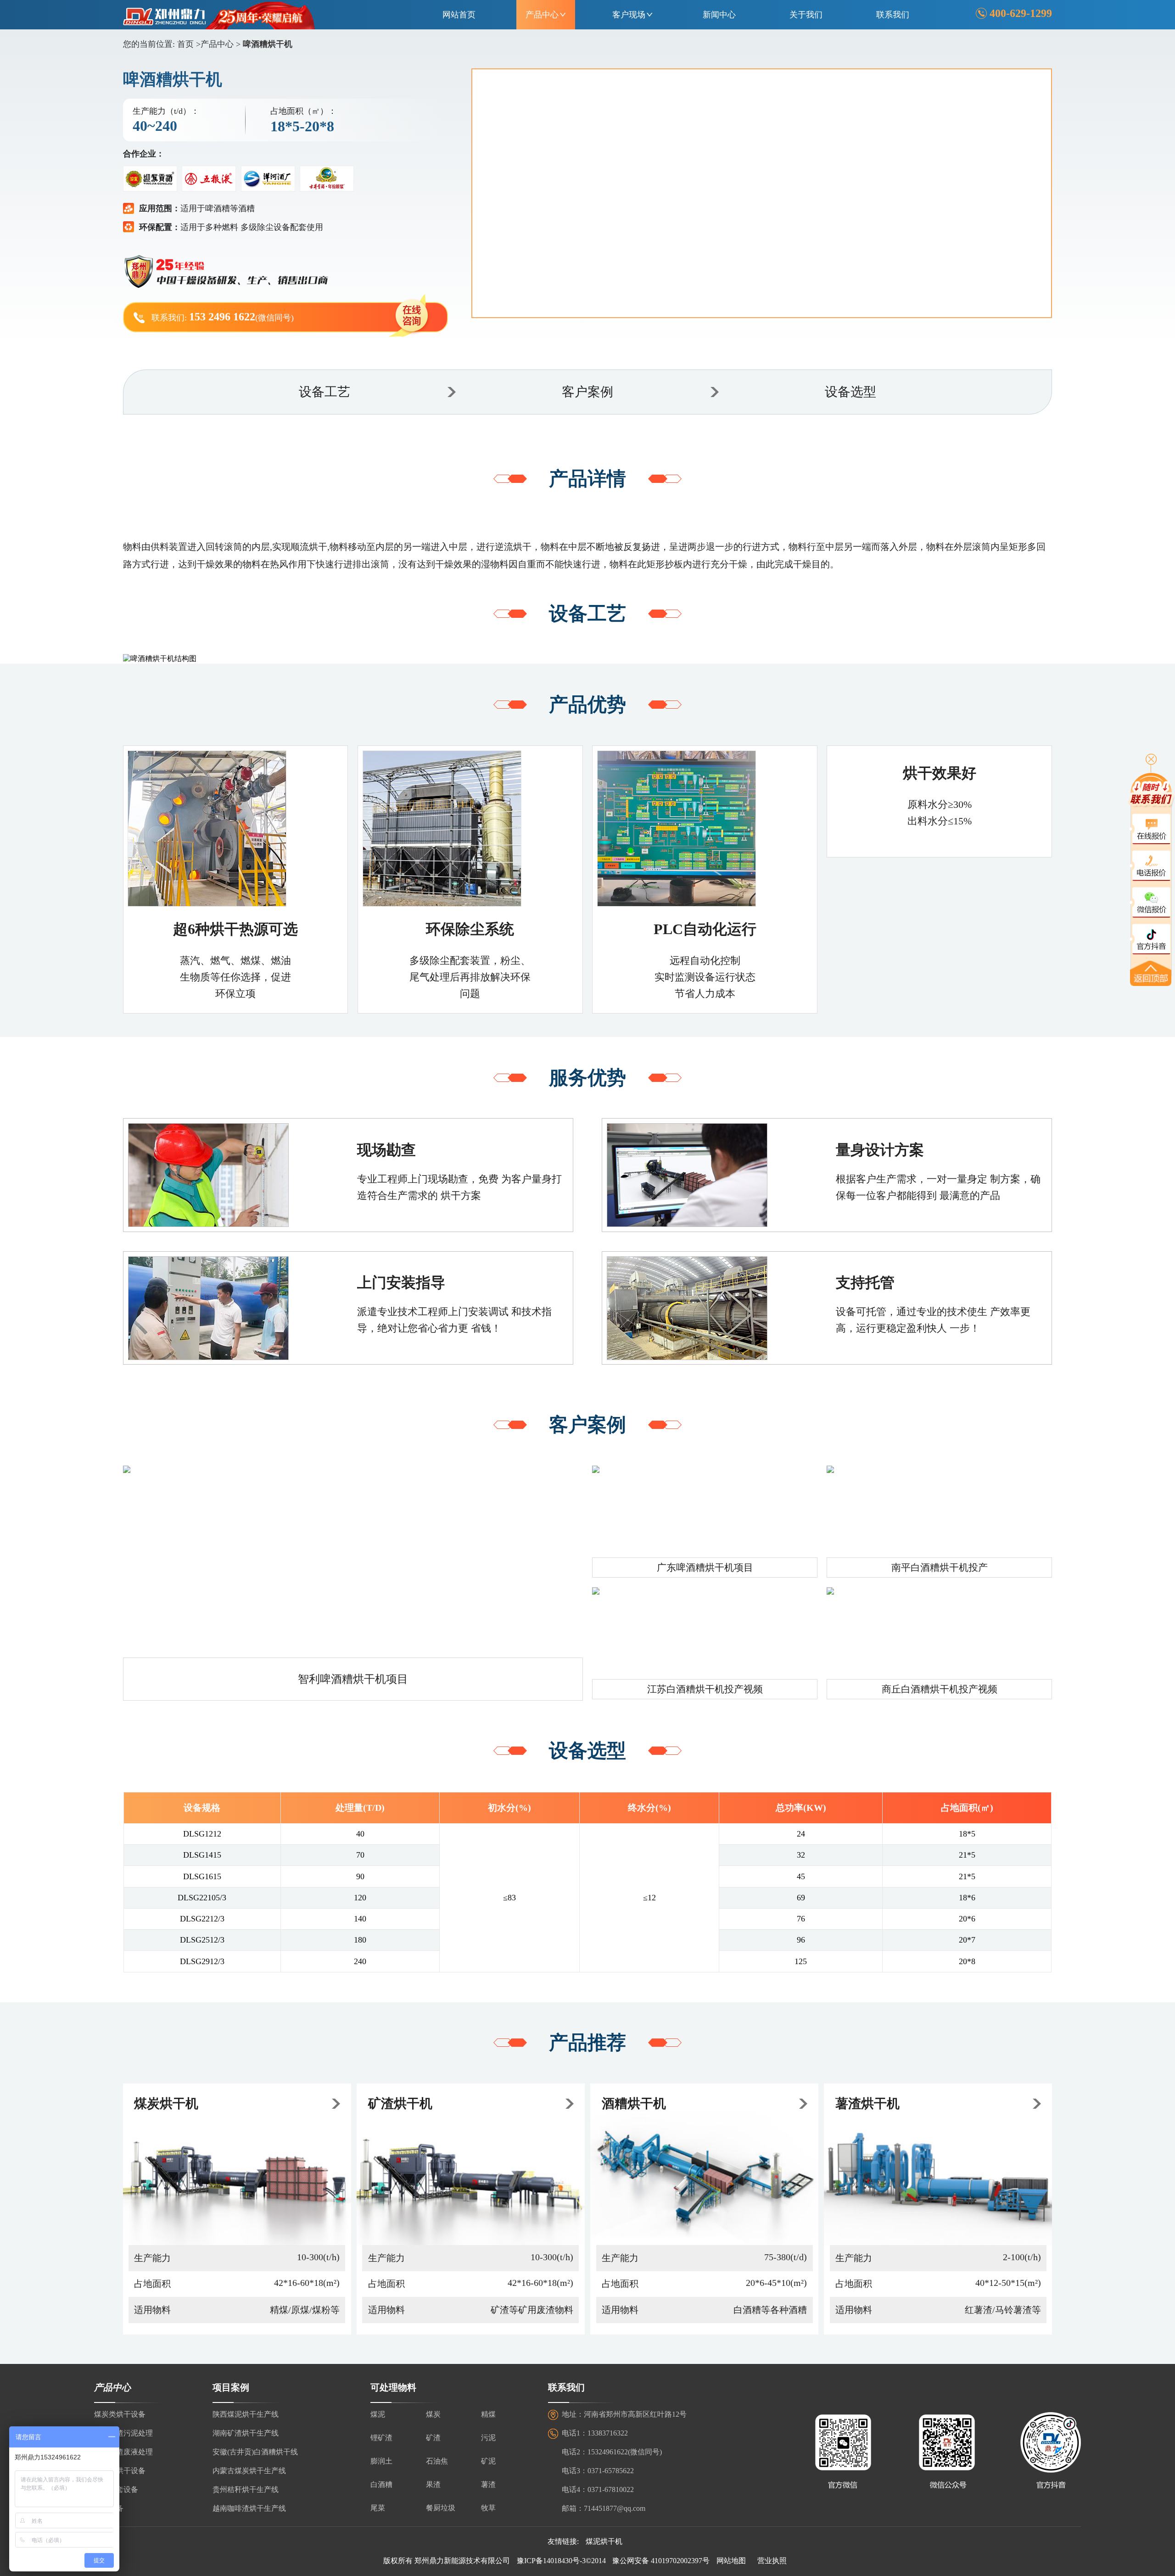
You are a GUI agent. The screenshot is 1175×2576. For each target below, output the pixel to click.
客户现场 (629, 15)
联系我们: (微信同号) (223, 317)
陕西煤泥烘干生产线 (246, 2414)
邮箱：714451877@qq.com (604, 2508)
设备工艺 (325, 392)
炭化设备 (109, 2508)
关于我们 (806, 15)
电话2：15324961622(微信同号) (612, 2452)
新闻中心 (719, 15)
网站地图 (731, 2561)
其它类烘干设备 (120, 2471)
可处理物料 (393, 2387)
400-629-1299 (1021, 13)
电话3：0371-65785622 (598, 2471)
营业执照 (772, 2561)
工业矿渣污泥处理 (123, 2433)
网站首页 (459, 15)
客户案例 (587, 392)
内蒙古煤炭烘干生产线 (249, 2471)
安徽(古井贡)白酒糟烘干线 (255, 2452)
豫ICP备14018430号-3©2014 (561, 2561)
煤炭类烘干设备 (120, 2414)
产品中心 (542, 15)
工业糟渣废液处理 (123, 2452)
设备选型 (850, 392)
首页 (185, 44)
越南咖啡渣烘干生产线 (249, 2508)
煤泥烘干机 (604, 2541)
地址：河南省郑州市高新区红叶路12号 (624, 2414)
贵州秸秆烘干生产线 (246, 2489)
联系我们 (893, 15)
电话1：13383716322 (595, 2433)
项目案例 (231, 2387)
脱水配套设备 (116, 2489)
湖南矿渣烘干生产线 (246, 2433)
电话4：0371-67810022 (598, 2489)
